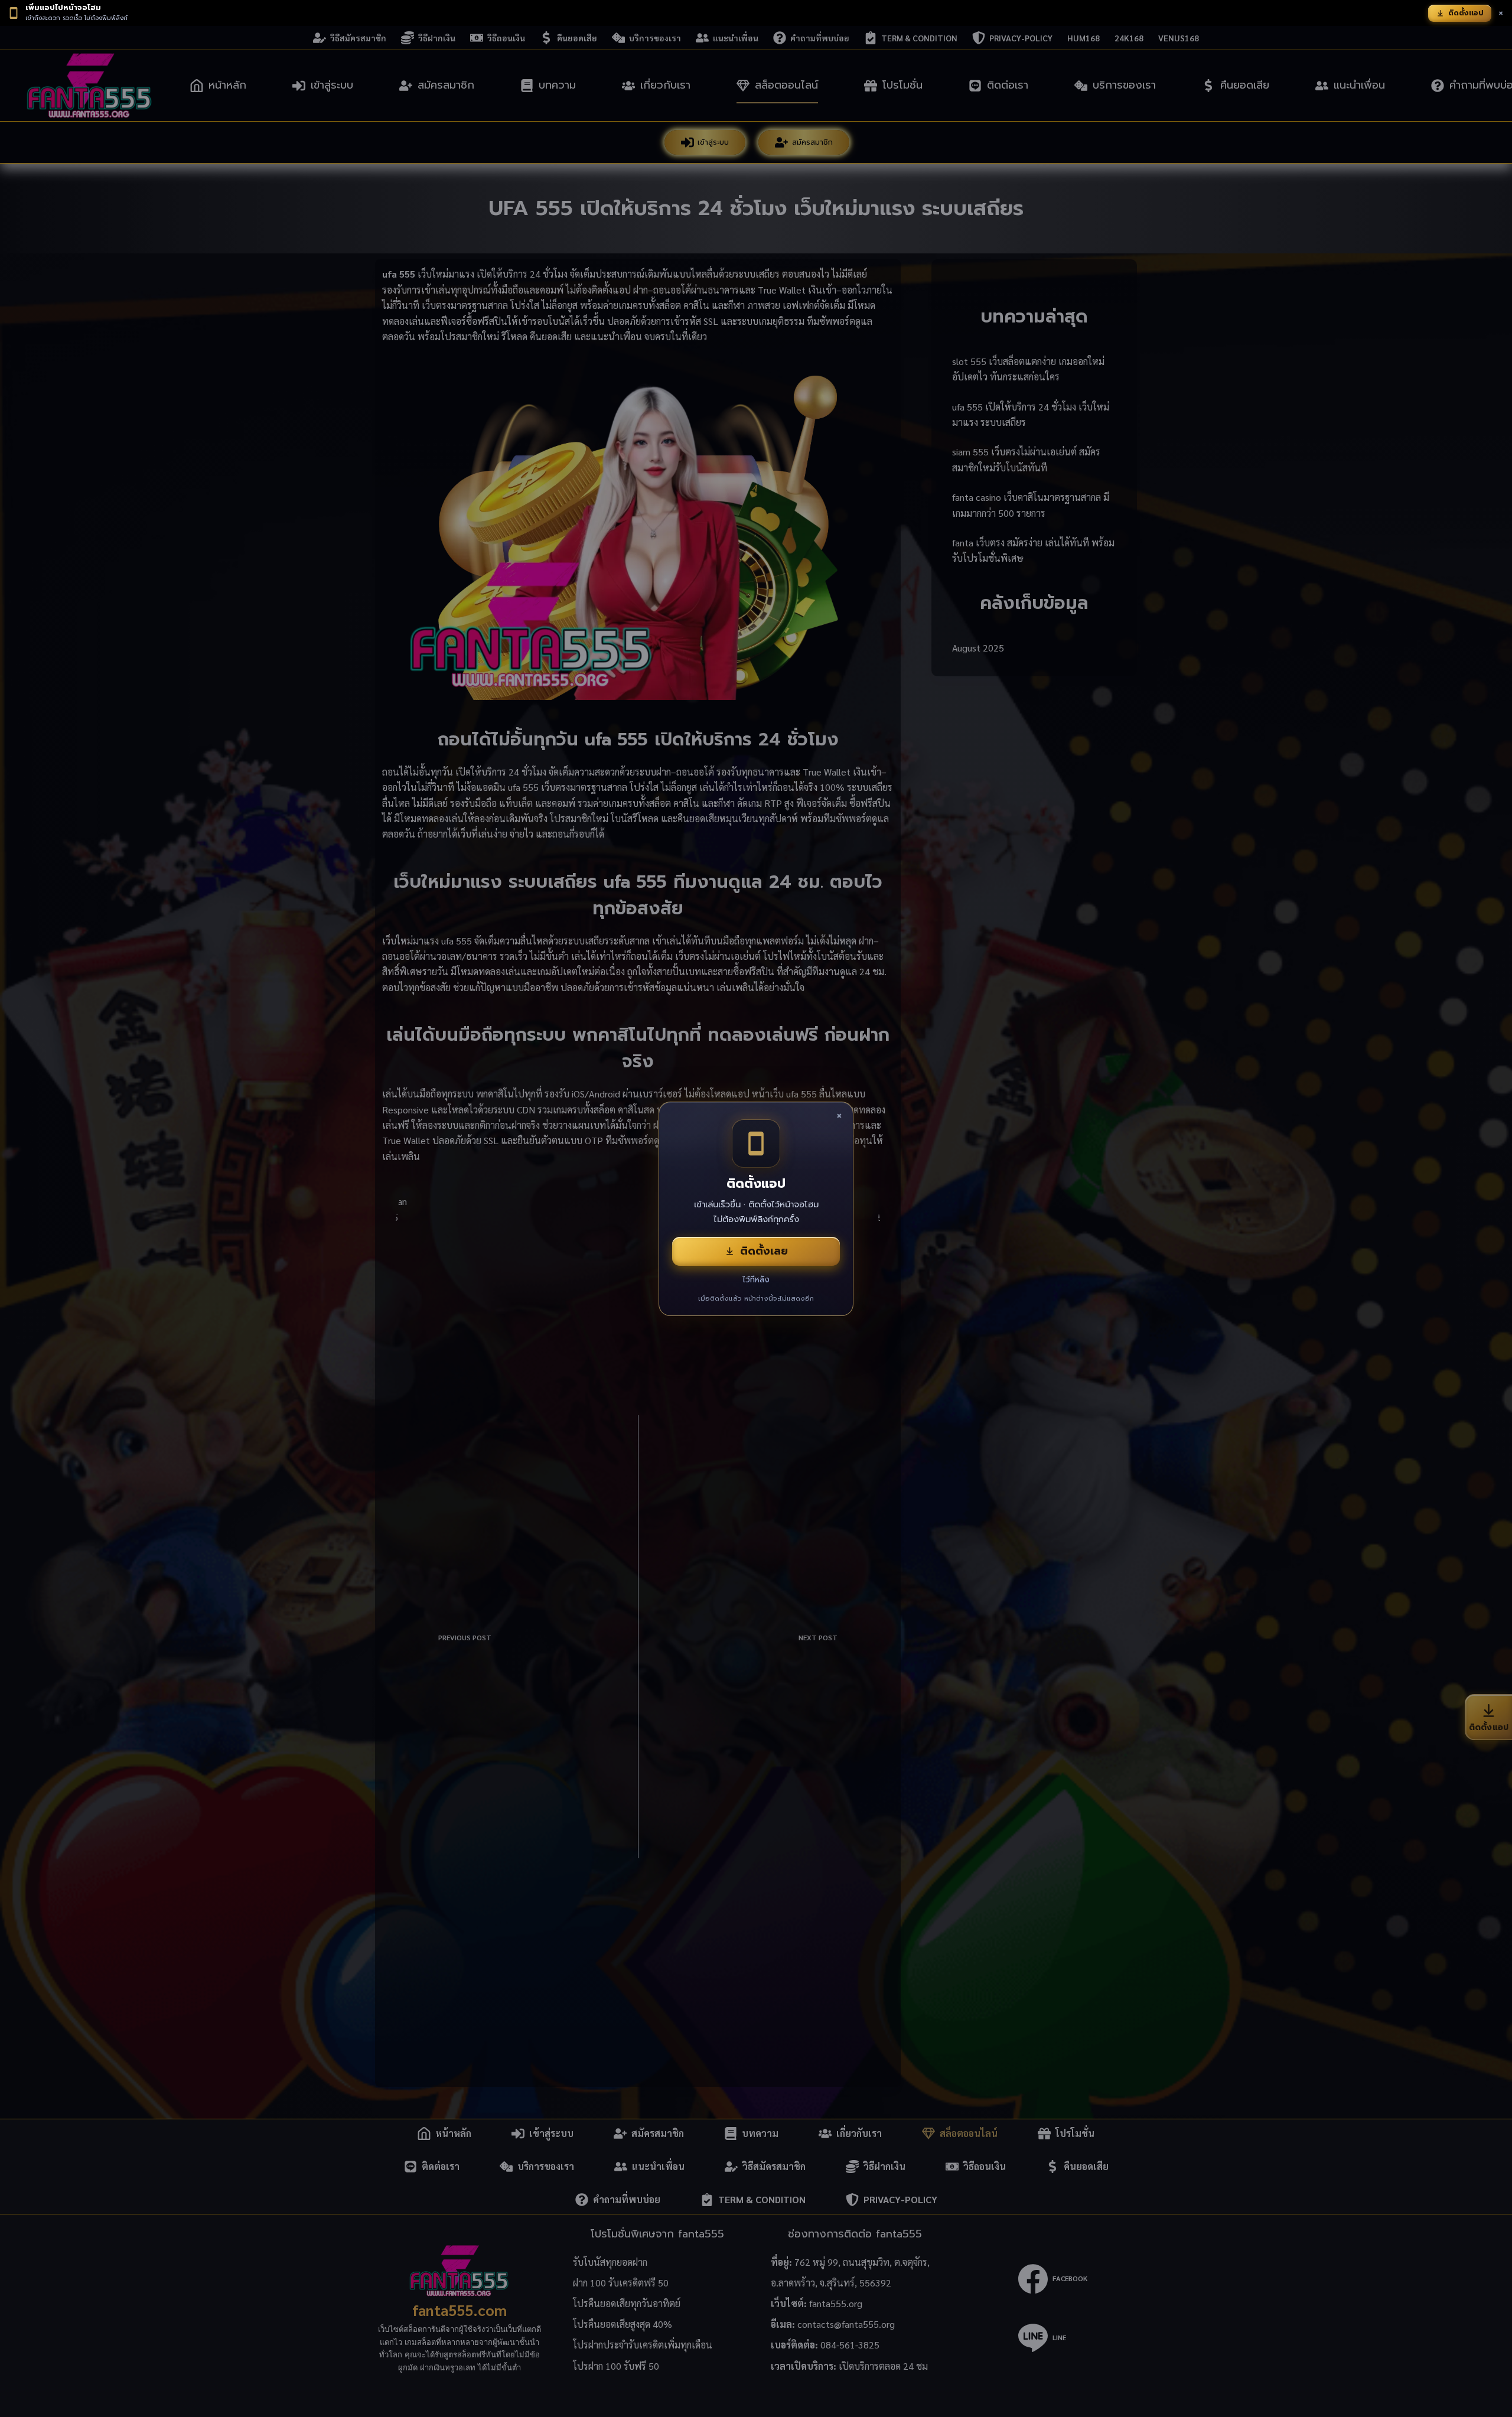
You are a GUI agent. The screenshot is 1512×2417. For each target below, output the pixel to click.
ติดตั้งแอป (1466, 13)
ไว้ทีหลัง (756, 1280)
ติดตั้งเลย (764, 1251)
